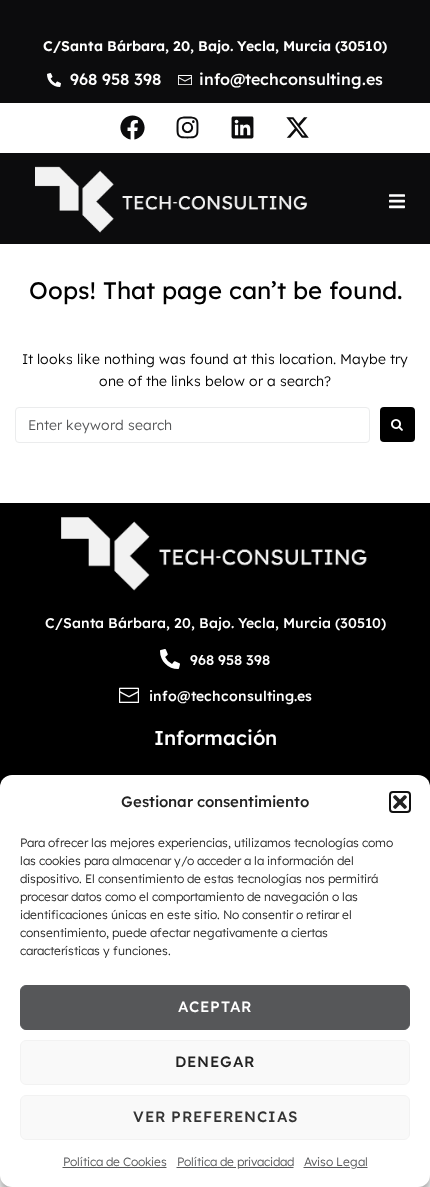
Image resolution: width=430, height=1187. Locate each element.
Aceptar (215, 1006)
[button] (400, 802)
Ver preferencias (215, 1116)
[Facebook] (133, 128)
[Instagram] (188, 128)
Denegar (215, 1061)
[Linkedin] (243, 128)
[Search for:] (192, 425)
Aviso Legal (336, 1161)
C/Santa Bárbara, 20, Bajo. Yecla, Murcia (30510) (215, 46)
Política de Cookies (115, 1161)
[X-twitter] (298, 128)
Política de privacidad (235, 1161)
